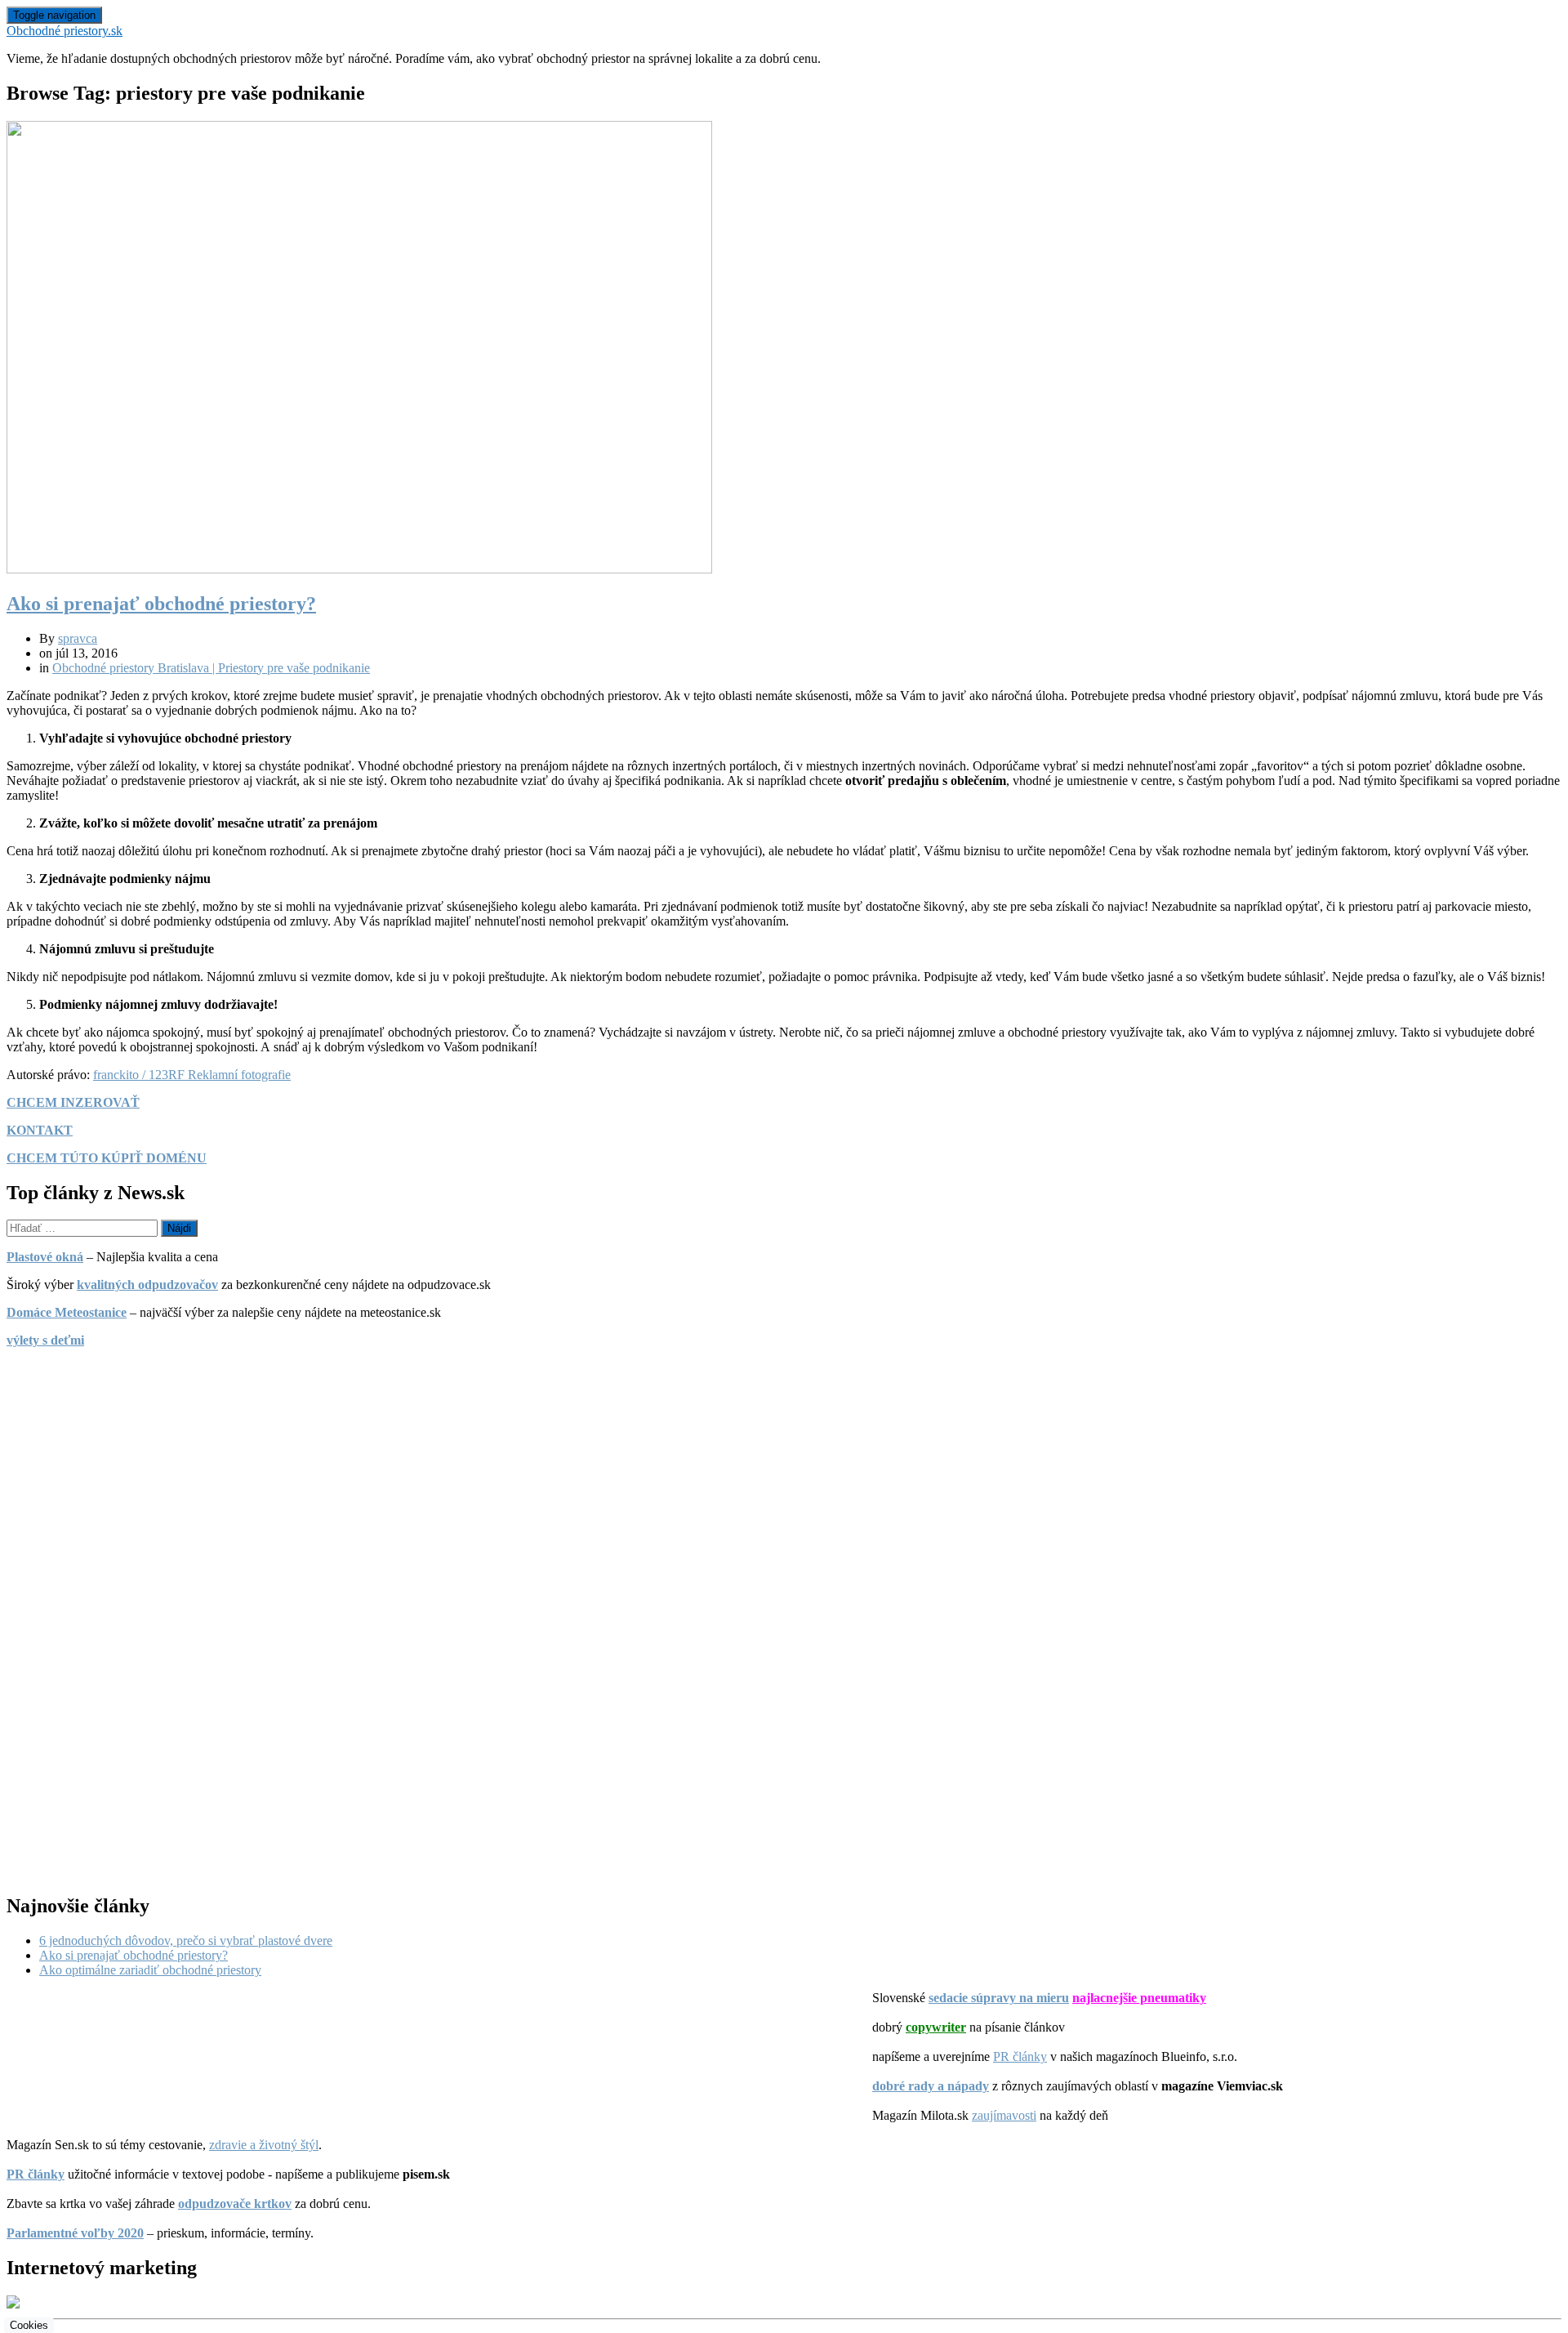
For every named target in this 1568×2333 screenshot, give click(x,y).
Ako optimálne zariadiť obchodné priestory (150, 1970)
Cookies (29, 2325)
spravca (78, 638)
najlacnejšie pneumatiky (1139, 1998)
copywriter (936, 2027)
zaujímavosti (1004, 2115)
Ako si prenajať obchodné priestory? (161, 604)
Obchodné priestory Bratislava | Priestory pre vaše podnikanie (211, 668)
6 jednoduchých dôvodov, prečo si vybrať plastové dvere (186, 1940)
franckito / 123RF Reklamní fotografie (192, 1075)
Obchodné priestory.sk (65, 31)
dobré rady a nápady (931, 2086)
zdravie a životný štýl (264, 2145)
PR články (1020, 2056)
